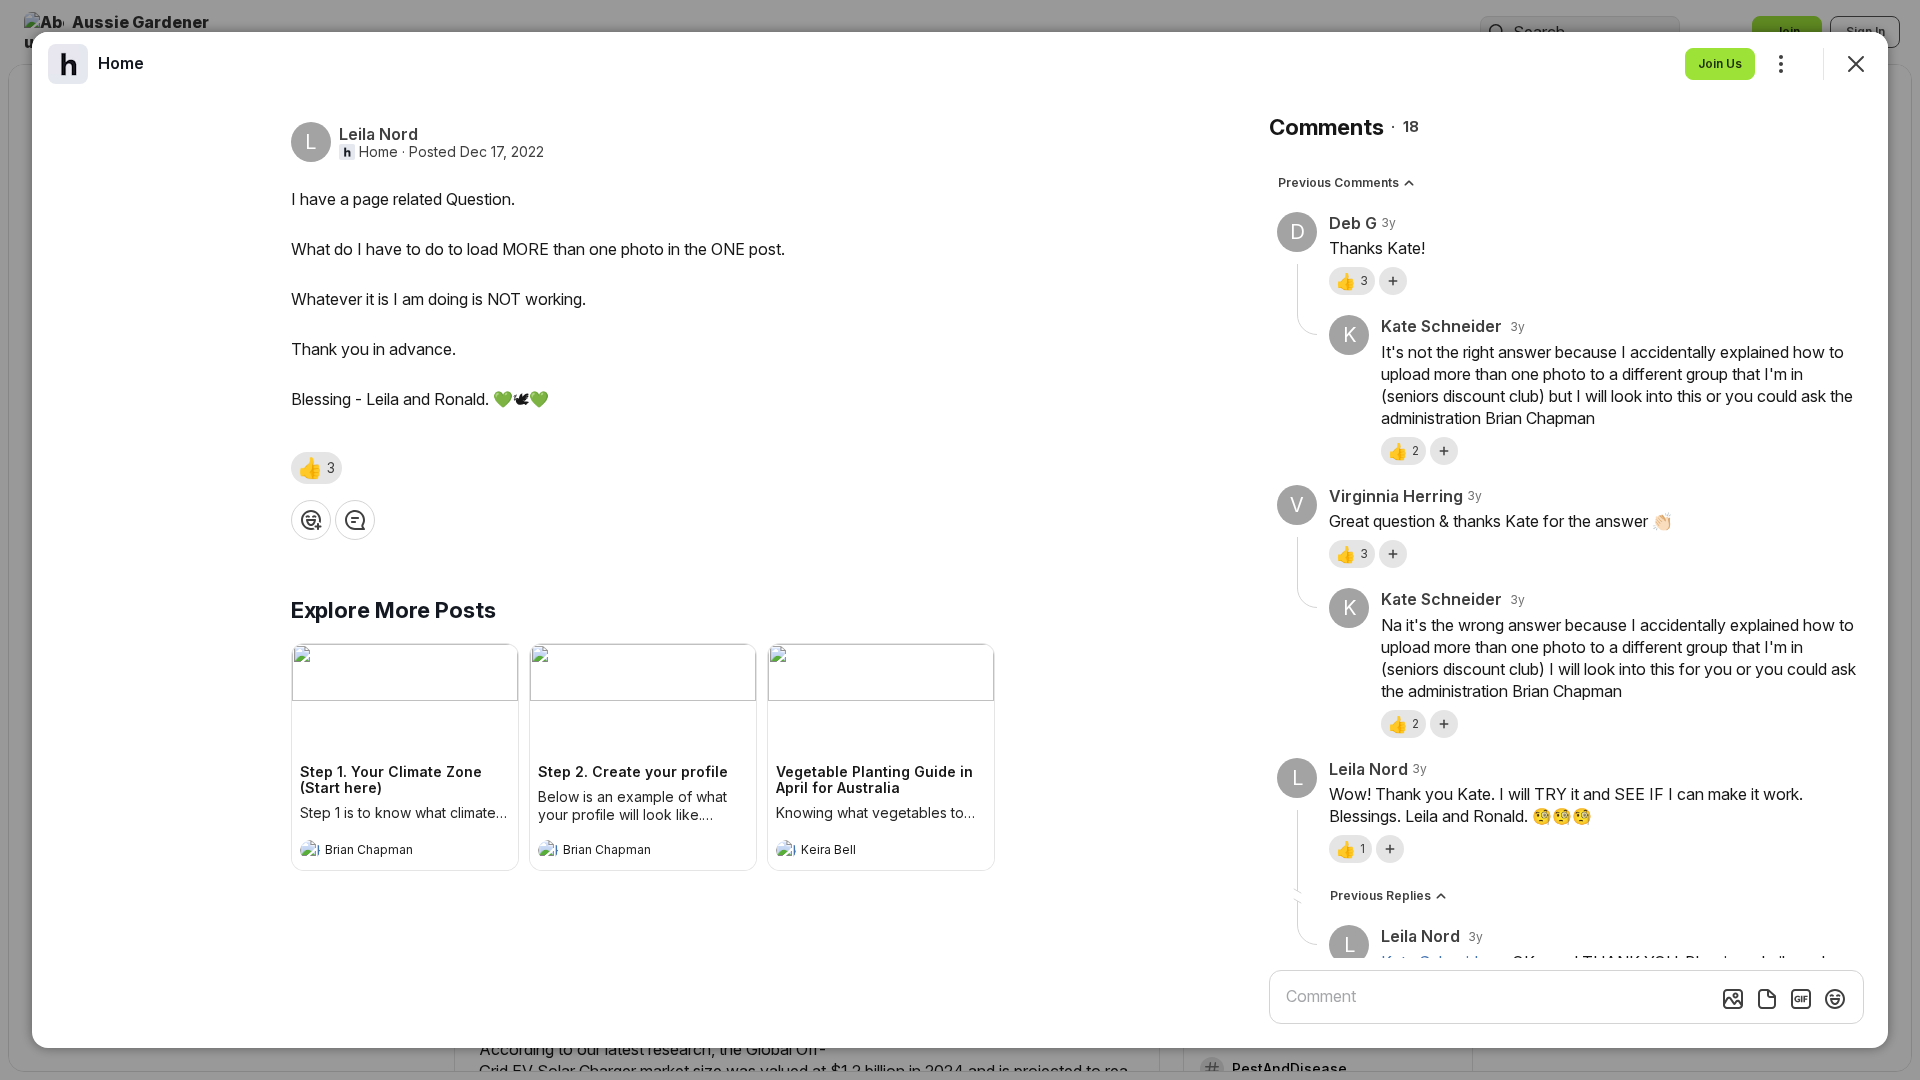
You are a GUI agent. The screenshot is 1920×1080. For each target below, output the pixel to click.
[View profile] (310, 850)
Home (378, 152)
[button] (316, 468)
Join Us (1720, 63)
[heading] (385, 852)
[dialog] (960, 540)
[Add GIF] (1801, 999)
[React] (311, 520)
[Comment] (355, 520)
